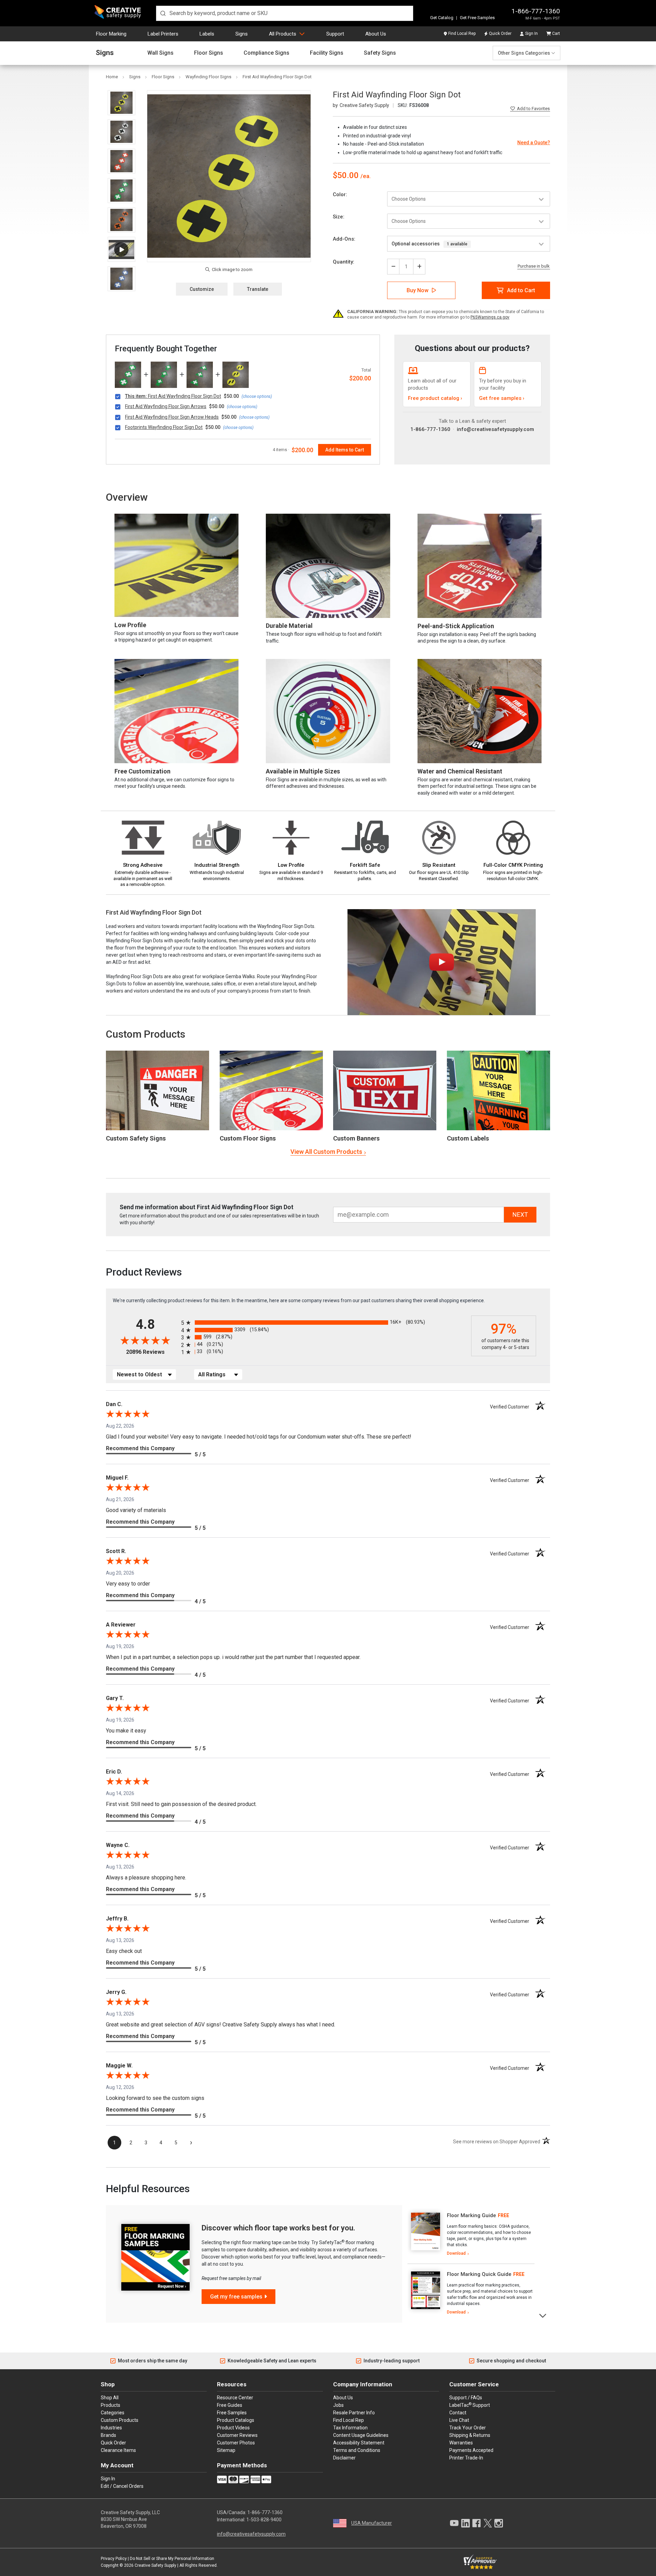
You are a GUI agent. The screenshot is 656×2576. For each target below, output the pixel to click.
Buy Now (418, 290)
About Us (376, 34)
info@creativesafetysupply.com (495, 429)
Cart (556, 33)
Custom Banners (356, 1138)
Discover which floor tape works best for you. (278, 2228)
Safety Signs (380, 53)
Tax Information (350, 2428)
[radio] (324, 1323)
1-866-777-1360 (536, 11)
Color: (340, 194)
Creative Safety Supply (155, 2565)
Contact (458, 2413)
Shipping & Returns (470, 2435)
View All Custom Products (326, 1152)
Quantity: (344, 262)
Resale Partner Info (354, 2413)
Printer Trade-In (466, 2458)
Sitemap (226, 2450)
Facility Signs (327, 53)
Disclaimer (344, 2458)
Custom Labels (468, 1138)
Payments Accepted (471, 2450)
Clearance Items (118, 2450)
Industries (111, 2428)
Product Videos (233, 2428)
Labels (207, 34)
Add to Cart (521, 290)
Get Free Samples (477, 18)
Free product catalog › (435, 398)
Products (111, 2405)
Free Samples (232, 2413)
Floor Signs (209, 53)
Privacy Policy (114, 2559)
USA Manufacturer (372, 2523)
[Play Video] (121, 249)
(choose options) (257, 396)
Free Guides (230, 2405)
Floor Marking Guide (471, 2215)
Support (335, 34)
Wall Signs (160, 53)
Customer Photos (236, 2443)
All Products (283, 34)
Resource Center (235, 2398)
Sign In (531, 33)
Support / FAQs (466, 2398)
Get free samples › (502, 398)
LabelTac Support (470, 2405)
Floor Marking (111, 34)
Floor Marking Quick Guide (479, 2274)
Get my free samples (236, 2297)
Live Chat (459, 2420)
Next (543, 2315)
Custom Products (146, 1034)
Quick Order (500, 33)
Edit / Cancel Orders (122, 2486)
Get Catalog (442, 18)
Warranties (461, 2443)
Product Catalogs (236, 2420)
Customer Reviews (237, 2435)
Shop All (110, 2398)
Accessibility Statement (359, 2443)
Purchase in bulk (534, 266)
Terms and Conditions (357, 2450)
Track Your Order (468, 2428)
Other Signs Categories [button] (524, 53)
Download (456, 2253)
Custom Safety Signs (136, 1138)
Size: (339, 217)
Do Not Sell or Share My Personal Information (172, 2559)
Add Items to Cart (345, 450)
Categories (113, 2413)
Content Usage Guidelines (361, 2435)
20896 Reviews (152, 1352)
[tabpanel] (471, 2235)
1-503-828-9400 (264, 2520)
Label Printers (163, 34)
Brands (108, 2435)
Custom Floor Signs (248, 1138)
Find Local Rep (462, 33)
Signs (242, 34)
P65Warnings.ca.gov (490, 317)
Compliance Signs (266, 53)
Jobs (338, 2405)
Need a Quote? (534, 143)
